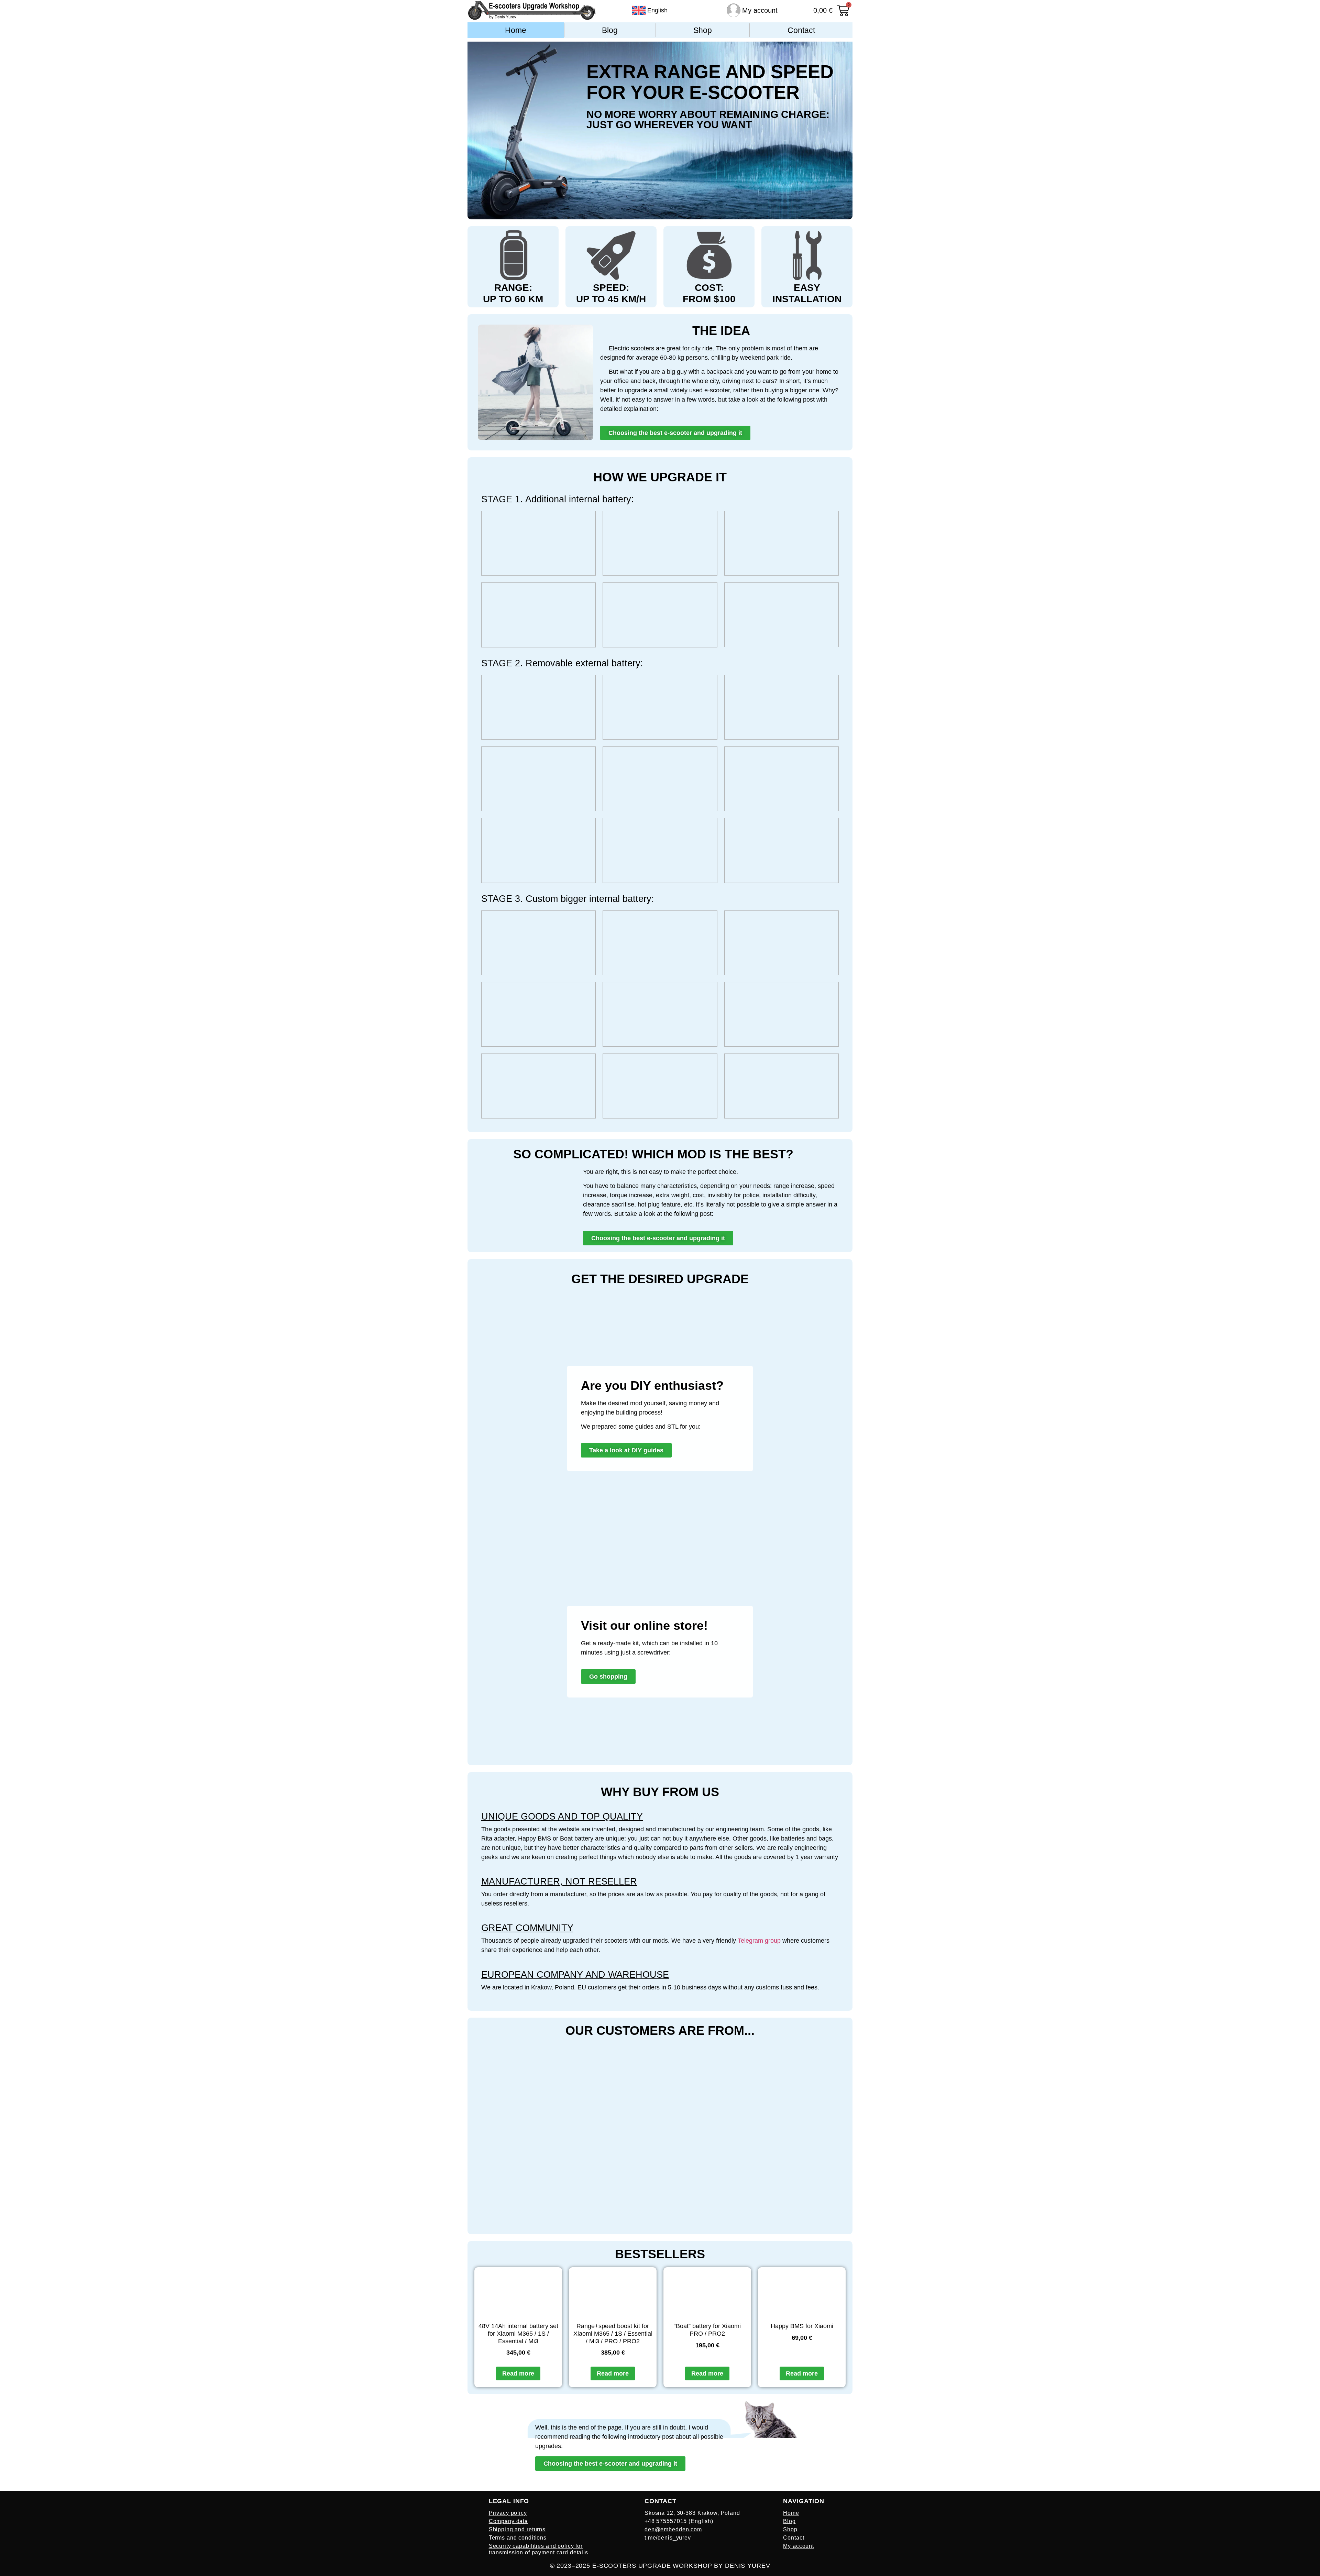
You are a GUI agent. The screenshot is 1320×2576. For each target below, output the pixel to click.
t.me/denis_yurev (668, 2538)
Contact (801, 30)
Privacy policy (508, 2513)
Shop (703, 30)
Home (516, 30)
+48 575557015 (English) (679, 2521)
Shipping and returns (517, 2529)
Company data (508, 2521)
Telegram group (759, 1941)
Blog (610, 30)
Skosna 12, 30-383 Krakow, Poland (692, 2513)
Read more (518, 2373)
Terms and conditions (518, 2538)
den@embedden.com (673, 2529)
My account (760, 10)
